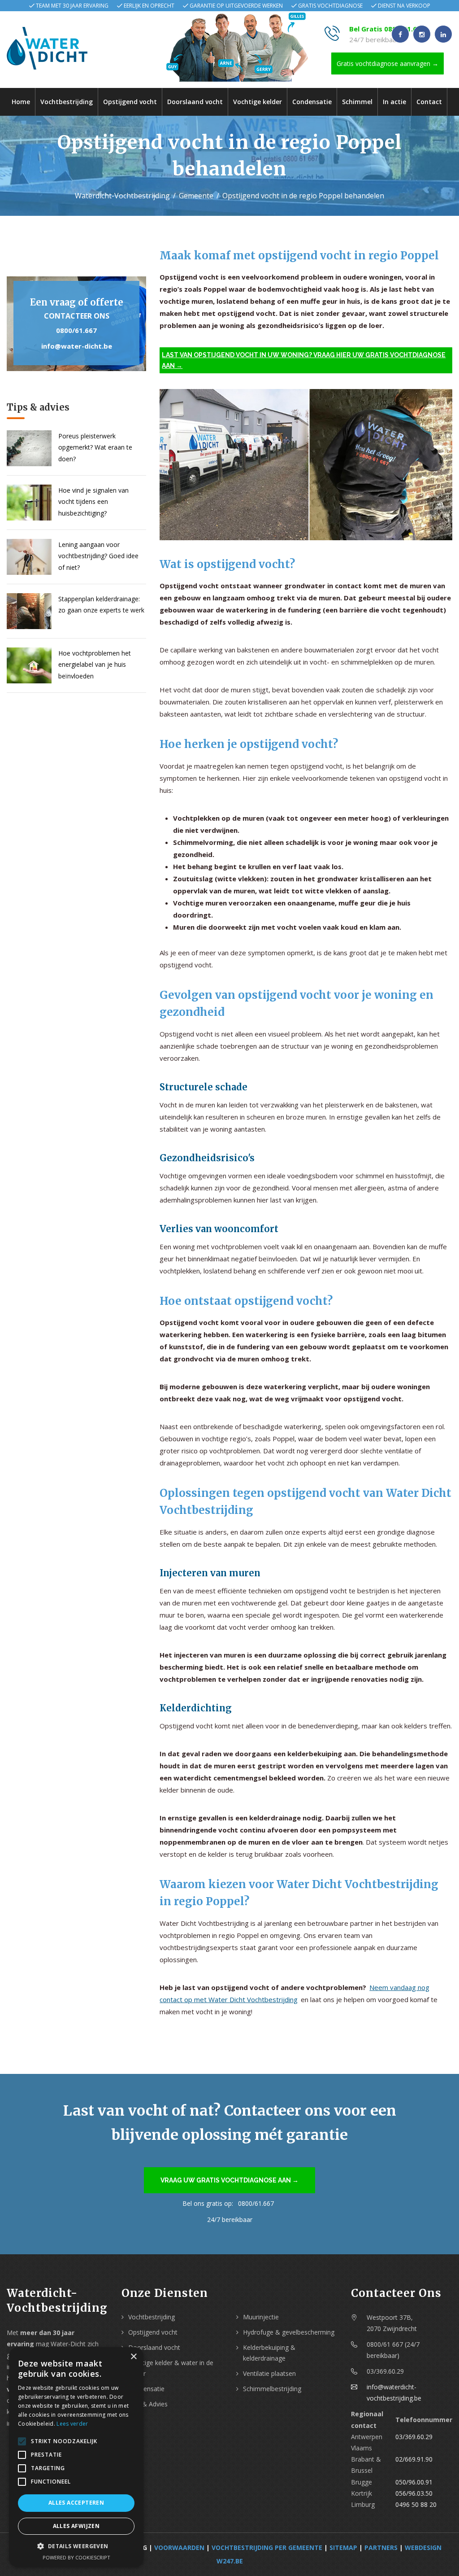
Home (21, 102)
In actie (394, 102)
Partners (381, 2548)
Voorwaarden (179, 2548)
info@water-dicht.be (77, 346)
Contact (429, 102)
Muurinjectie (261, 2317)
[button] (76, 2546)
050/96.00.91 (414, 2482)
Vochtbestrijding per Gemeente (267, 2548)
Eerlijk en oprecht (149, 6)
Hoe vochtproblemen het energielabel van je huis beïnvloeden (95, 664)
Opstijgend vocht (130, 102)
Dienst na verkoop (404, 6)
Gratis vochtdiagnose (330, 6)
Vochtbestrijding (67, 102)
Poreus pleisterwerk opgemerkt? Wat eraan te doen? (95, 447)
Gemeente (196, 196)
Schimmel (357, 102)
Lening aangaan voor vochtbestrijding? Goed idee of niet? (98, 556)
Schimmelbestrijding (272, 2389)
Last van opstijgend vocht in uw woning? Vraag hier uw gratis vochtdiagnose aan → (304, 360)
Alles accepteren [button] (76, 2503)
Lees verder (72, 2424)
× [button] (133, 2357)
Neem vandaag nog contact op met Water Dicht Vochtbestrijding (294, 1993)
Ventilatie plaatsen (269, 2373)
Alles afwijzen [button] (76, 2526)
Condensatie (312, 102)
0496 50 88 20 (416, 2504)
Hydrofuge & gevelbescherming (289, 2332)
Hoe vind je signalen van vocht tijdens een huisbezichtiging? (93, 501)
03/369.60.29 (414, 2437)
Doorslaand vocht (195, 102)
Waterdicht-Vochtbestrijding (122, 196)
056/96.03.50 (414, 2493)
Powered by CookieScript (76, 2557)
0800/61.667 (76, 330)
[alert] (76, 2457)
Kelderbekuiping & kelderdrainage (269, 2353)
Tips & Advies (148, 2404)
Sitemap (343, 2548)
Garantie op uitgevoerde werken (236, 6)
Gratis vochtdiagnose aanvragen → (388, 63)
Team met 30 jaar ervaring (72, 6)
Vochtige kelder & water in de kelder (171, 2368)
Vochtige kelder (258, 102)
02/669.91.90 (414, 2459)
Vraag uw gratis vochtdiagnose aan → (229, 2180)
